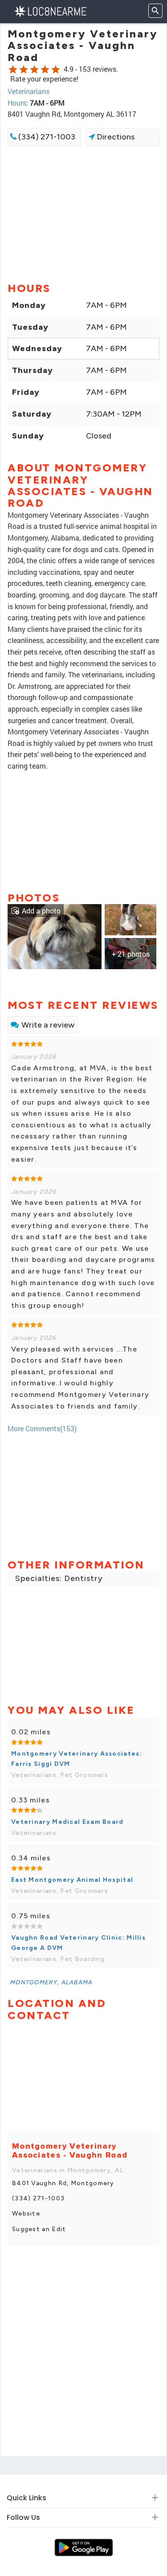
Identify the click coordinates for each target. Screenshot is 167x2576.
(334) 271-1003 (46, 137)
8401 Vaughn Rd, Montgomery (63, 2183)
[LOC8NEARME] (50, 10)
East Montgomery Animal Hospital (72, 1880)
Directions (115, 137)
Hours (17, 103)
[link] (55, 936)
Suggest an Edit (39, 2229)
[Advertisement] (83, 213)
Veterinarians (29, 91)
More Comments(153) (42, 1428)
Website (26, 2214)
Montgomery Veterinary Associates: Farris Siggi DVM (77, 1759)
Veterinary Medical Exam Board (67, 1822)
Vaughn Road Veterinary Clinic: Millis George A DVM (78, 1943)
